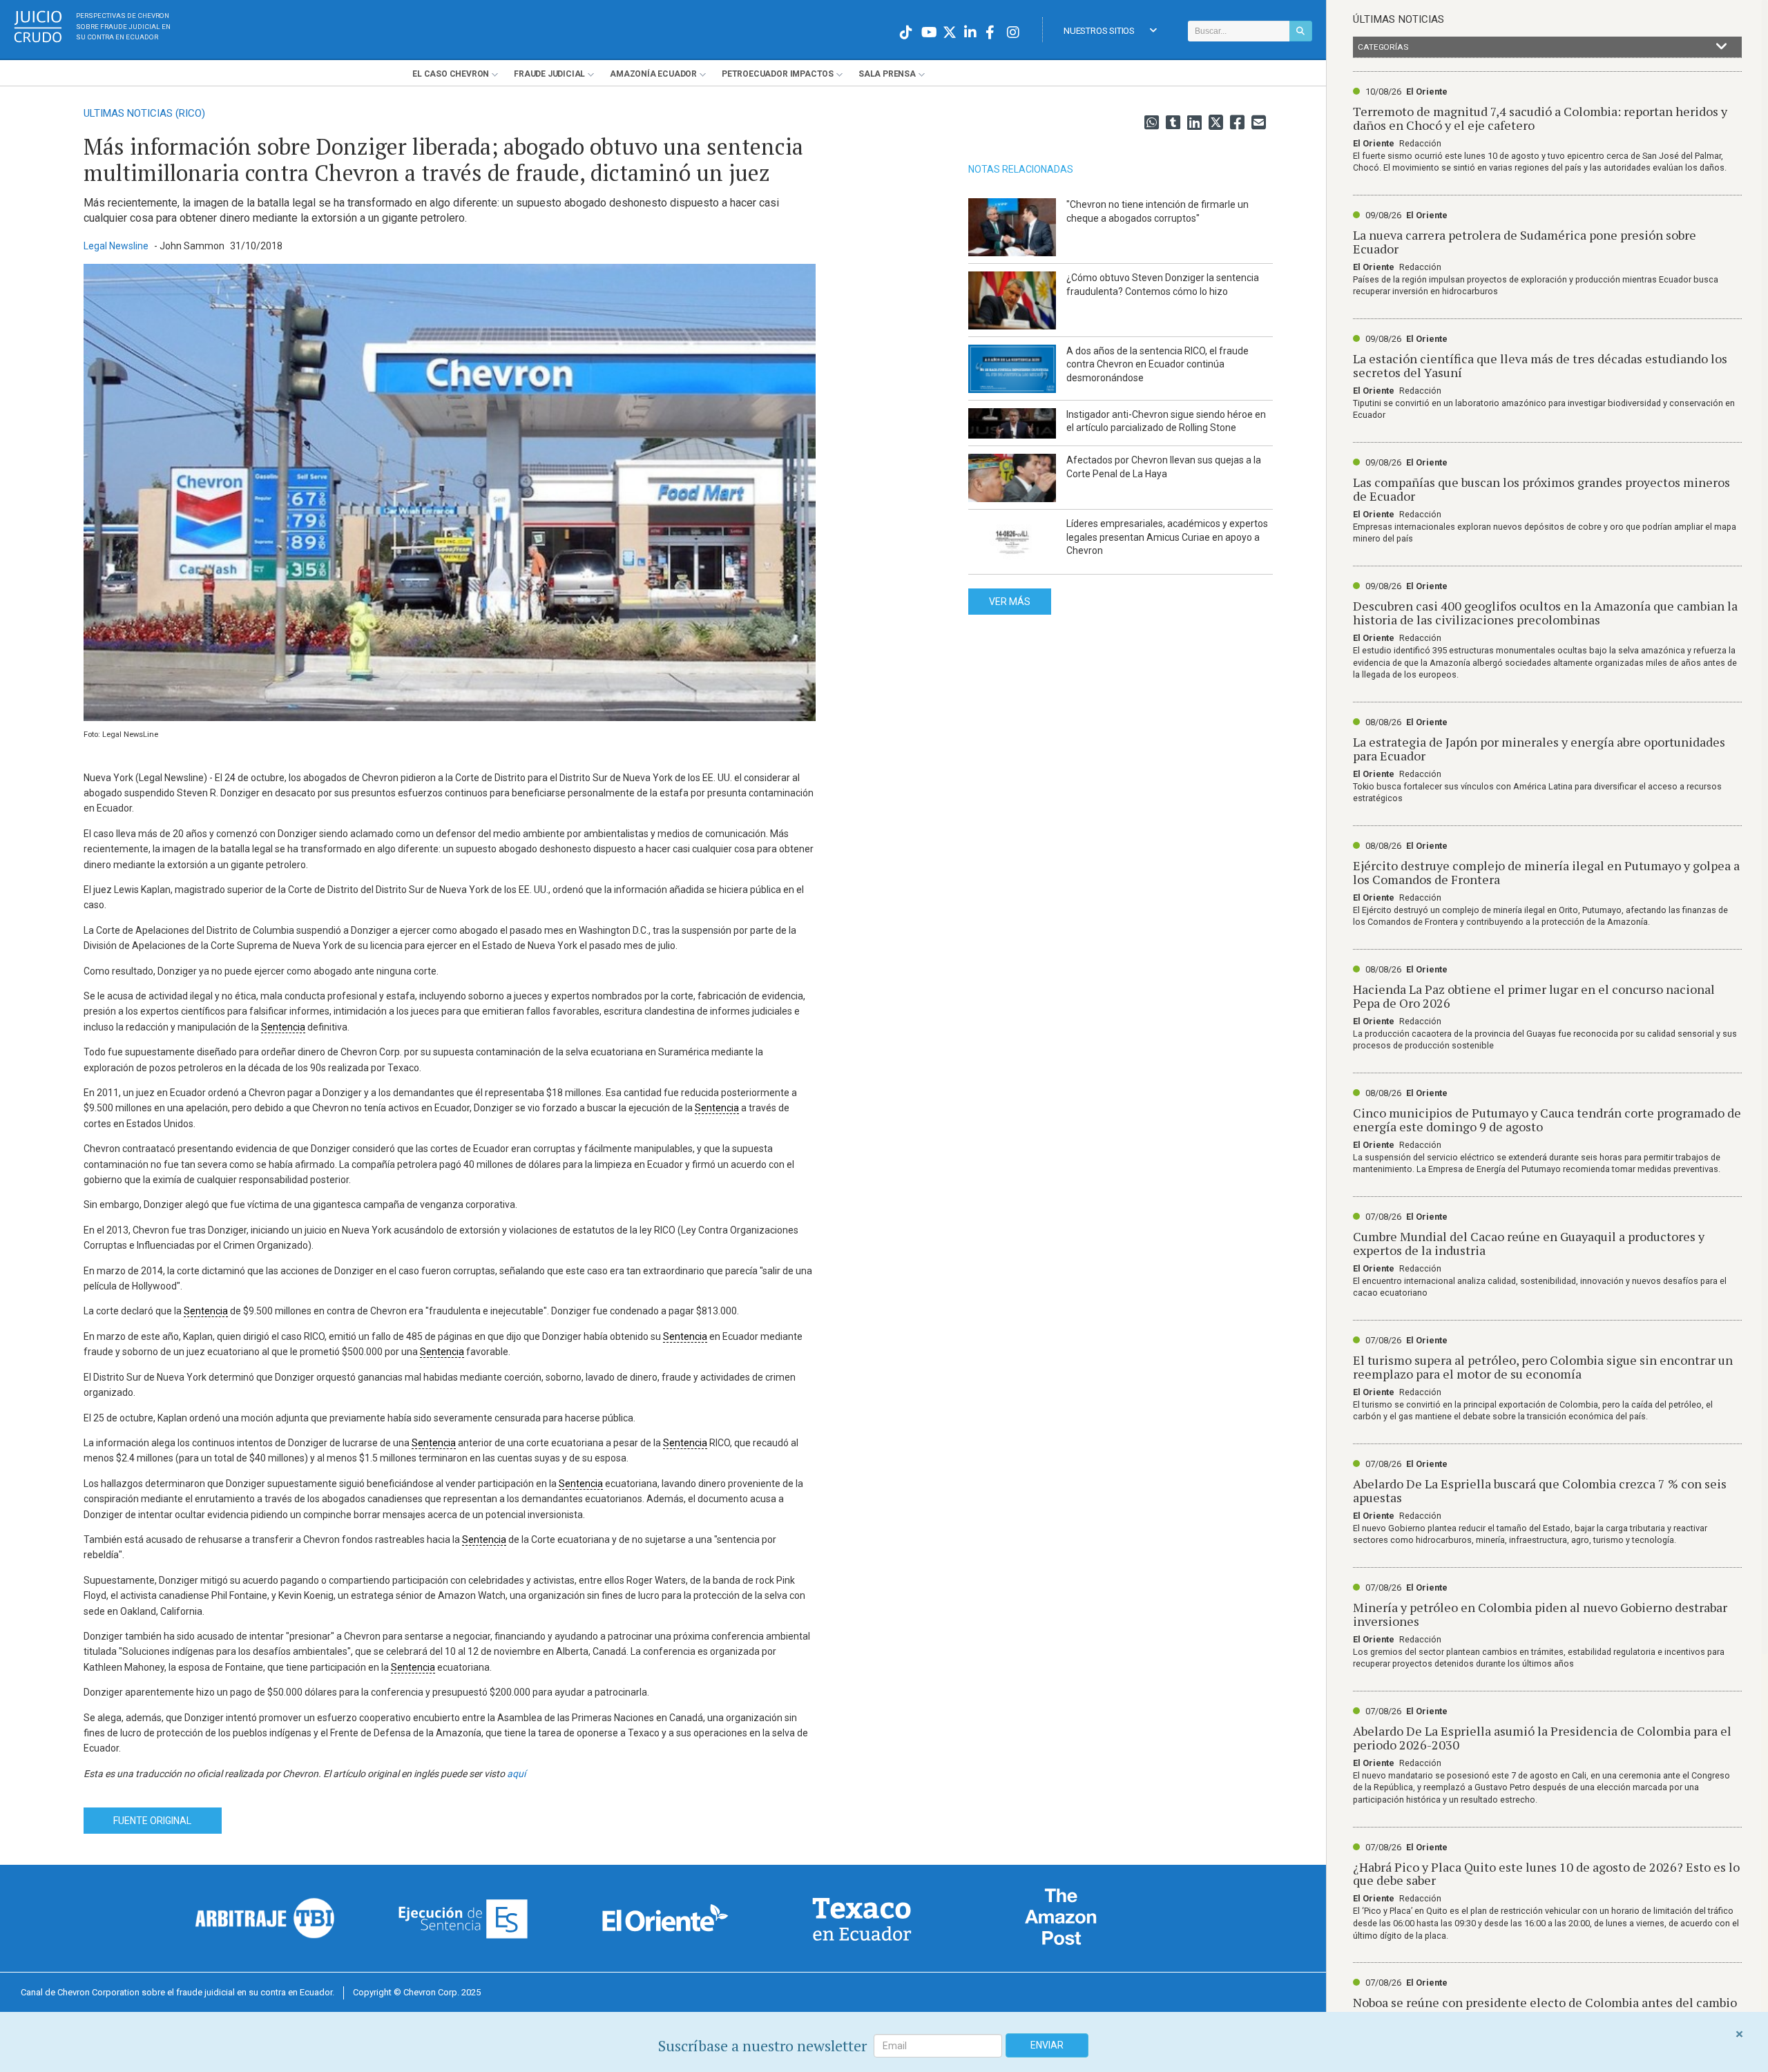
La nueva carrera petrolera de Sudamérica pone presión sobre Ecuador (1525, 242)
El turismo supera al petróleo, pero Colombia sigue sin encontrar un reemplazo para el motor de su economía (1543, 1367)
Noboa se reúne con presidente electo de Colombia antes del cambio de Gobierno (1545, 2009)
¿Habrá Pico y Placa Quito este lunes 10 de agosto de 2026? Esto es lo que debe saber (1546, 1874)
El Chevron (451, 74)
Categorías (1383, 47)
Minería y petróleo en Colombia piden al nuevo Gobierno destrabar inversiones (1540, 1614)
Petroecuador (778, 74)
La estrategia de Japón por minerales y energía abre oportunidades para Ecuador (1539, 749)
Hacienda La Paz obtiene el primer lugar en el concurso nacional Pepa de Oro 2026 (1534, 996)
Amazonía (653, 74)
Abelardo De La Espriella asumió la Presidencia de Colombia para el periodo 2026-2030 (1542, 1738)
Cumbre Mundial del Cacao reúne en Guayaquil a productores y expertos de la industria (1529, 1243)
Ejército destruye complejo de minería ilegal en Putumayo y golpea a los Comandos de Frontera (1546, 872)
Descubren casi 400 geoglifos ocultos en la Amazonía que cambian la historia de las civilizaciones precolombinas (1545, 613)
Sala (887, 74)
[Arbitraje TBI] (265, 1918)
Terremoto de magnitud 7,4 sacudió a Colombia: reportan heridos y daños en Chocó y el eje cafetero (1540, 118)
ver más (1010, 602)
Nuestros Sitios (1099, 31)
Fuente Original (152, 1821)
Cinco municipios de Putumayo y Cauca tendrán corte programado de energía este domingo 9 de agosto (1547, 1120)
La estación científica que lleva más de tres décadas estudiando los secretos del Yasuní (1540, 365)
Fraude (549, 74)
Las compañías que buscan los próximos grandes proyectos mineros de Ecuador (1541, 489)
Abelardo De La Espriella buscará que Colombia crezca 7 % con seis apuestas (1540, 1490)
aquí (516, 1774)
